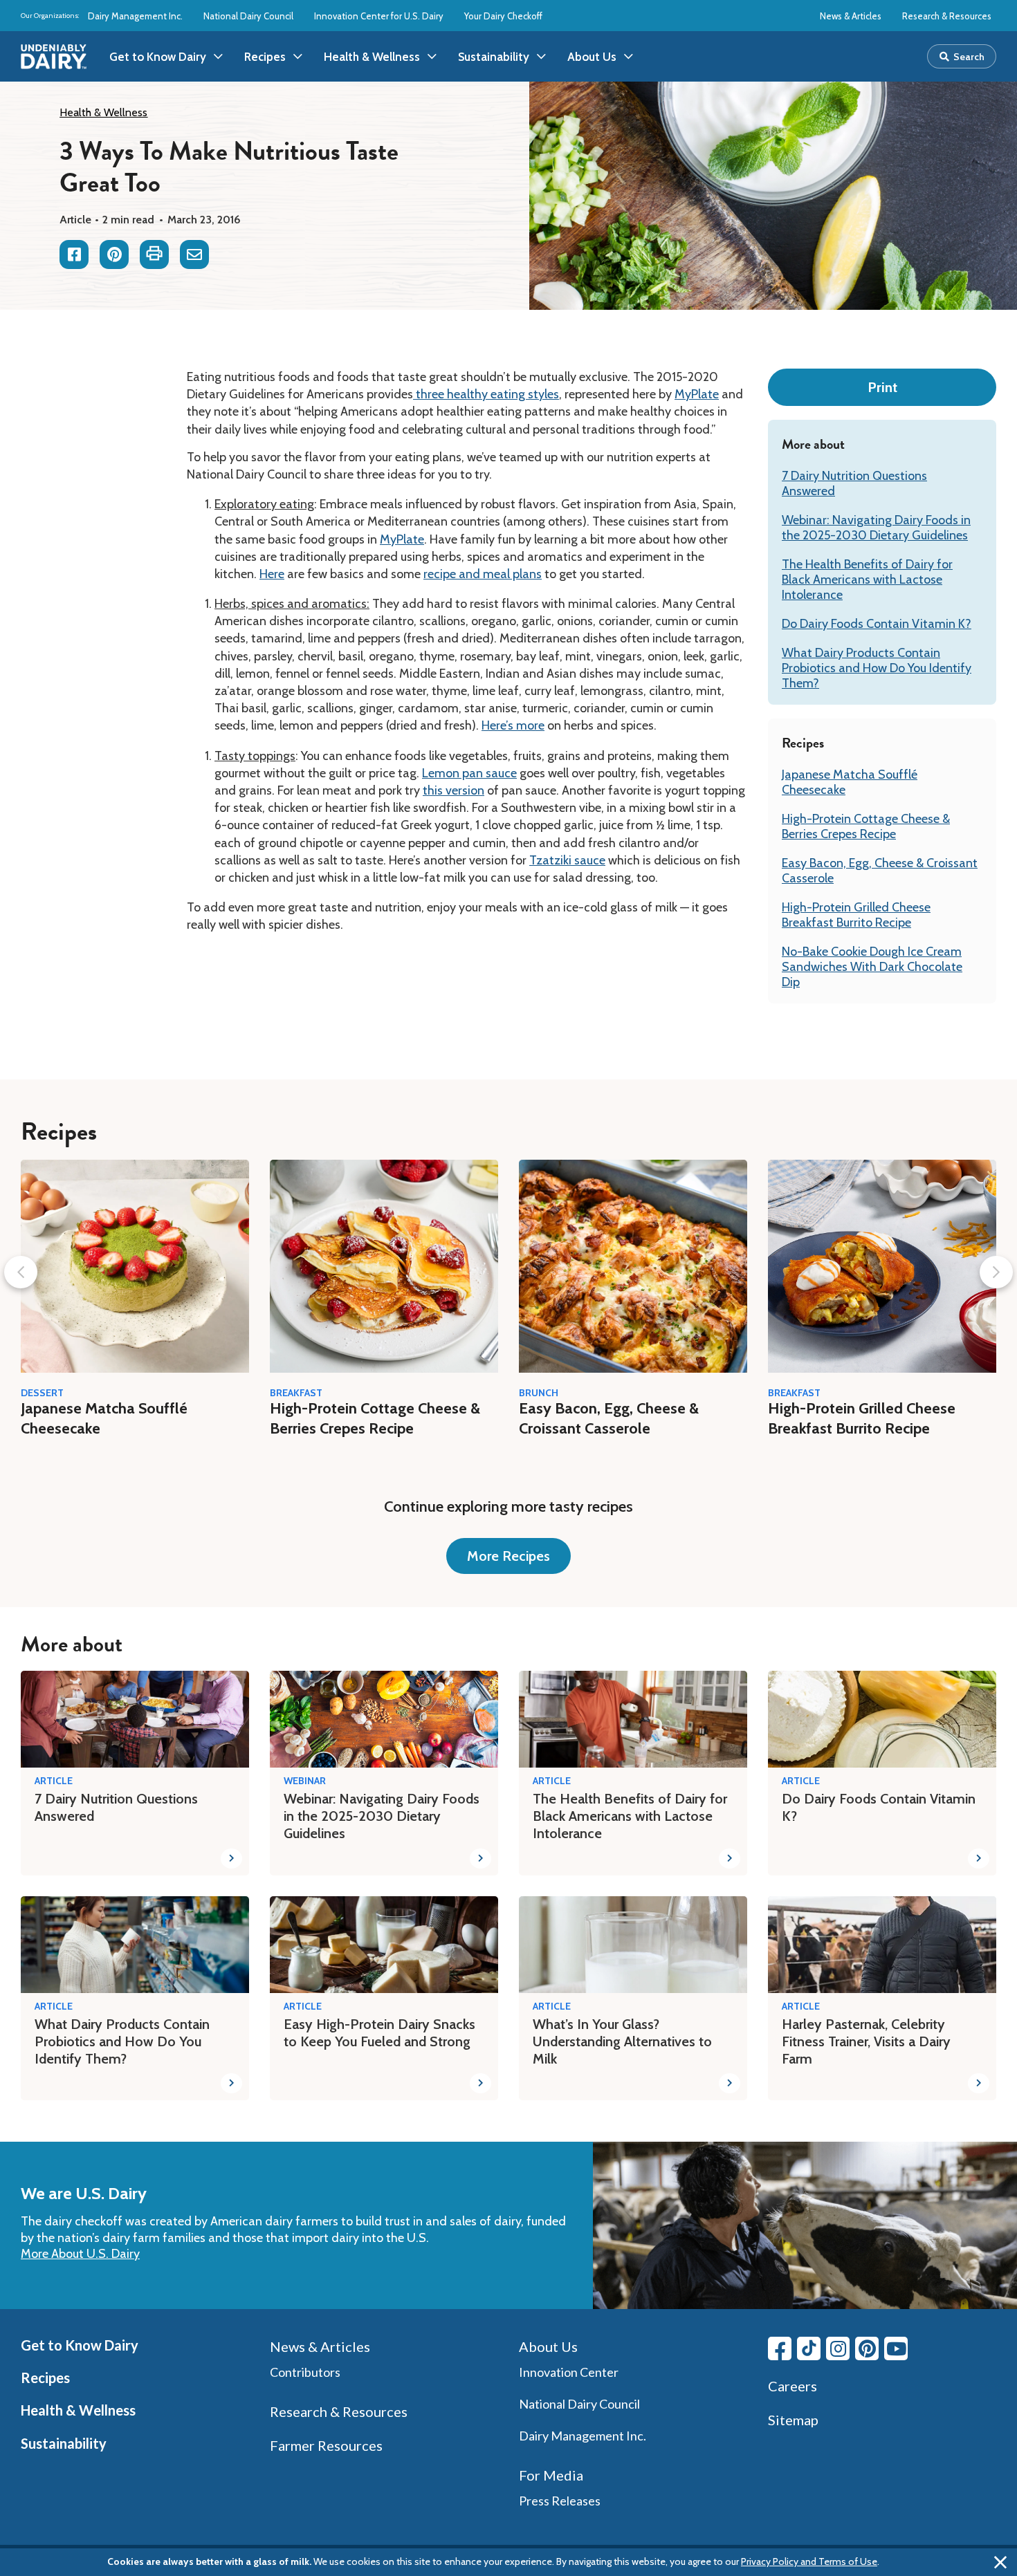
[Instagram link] (838, 2348)
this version (453, 790)
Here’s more (513, 725)
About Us (548, 2346)
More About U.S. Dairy (80, 2254)
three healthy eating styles (486, 394)
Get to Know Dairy (80, 2345)
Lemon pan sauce (469, 773)
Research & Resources (947, 16)
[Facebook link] (780, 2348)
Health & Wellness (103, 112)
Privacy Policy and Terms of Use (809, 2561)
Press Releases (560, 2501)
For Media (551, 2475)
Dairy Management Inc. (135, 16)
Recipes (45, 2378)
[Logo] (54, 57)
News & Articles (851, 16)
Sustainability (64, 2443)
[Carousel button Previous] (21, 1272)
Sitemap (793, 2420)
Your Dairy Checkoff (503, 16)
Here (272, 574)
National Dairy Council (248, 16)
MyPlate (697, 394)
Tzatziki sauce (567, 860)
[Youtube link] (896, 2348)
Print (882, 387)
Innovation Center (569, 2372)
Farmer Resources (326, 2445)
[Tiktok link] (809, 2348)
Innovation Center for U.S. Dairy (379, 16)
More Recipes (508, 1556)
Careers (792, 2386)
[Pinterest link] (867, 2348)
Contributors (305, 2372)
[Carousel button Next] (996, 1272)
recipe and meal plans (483, 574)
